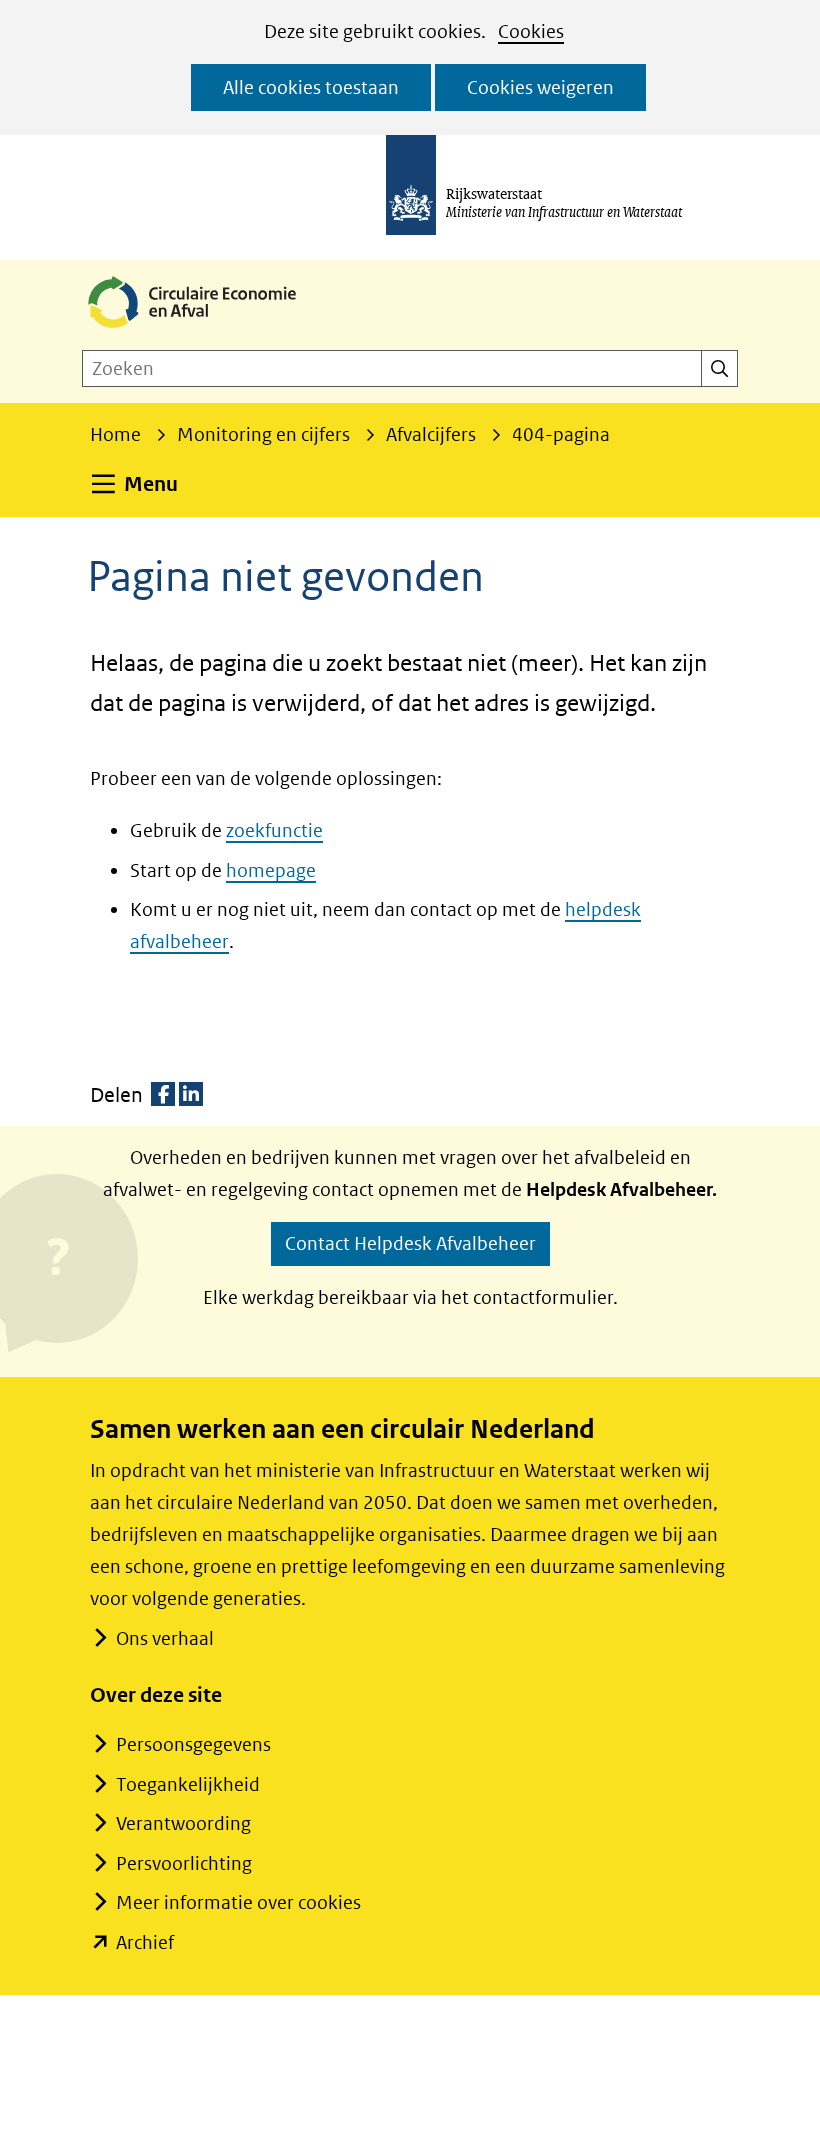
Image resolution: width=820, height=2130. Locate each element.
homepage (271, 870)
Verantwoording (183, 1823)
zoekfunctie (274, 830)
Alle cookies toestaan (311, 87)
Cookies (531, 31)
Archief (145, 1942)
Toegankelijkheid (188, 1784)
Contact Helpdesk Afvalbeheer (410, 1243)
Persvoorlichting (184, 1863)
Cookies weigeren (540, 87)
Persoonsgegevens (193, 1744)
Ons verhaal (165, 1638)
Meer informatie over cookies (238, 1902)
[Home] (208, 329)
